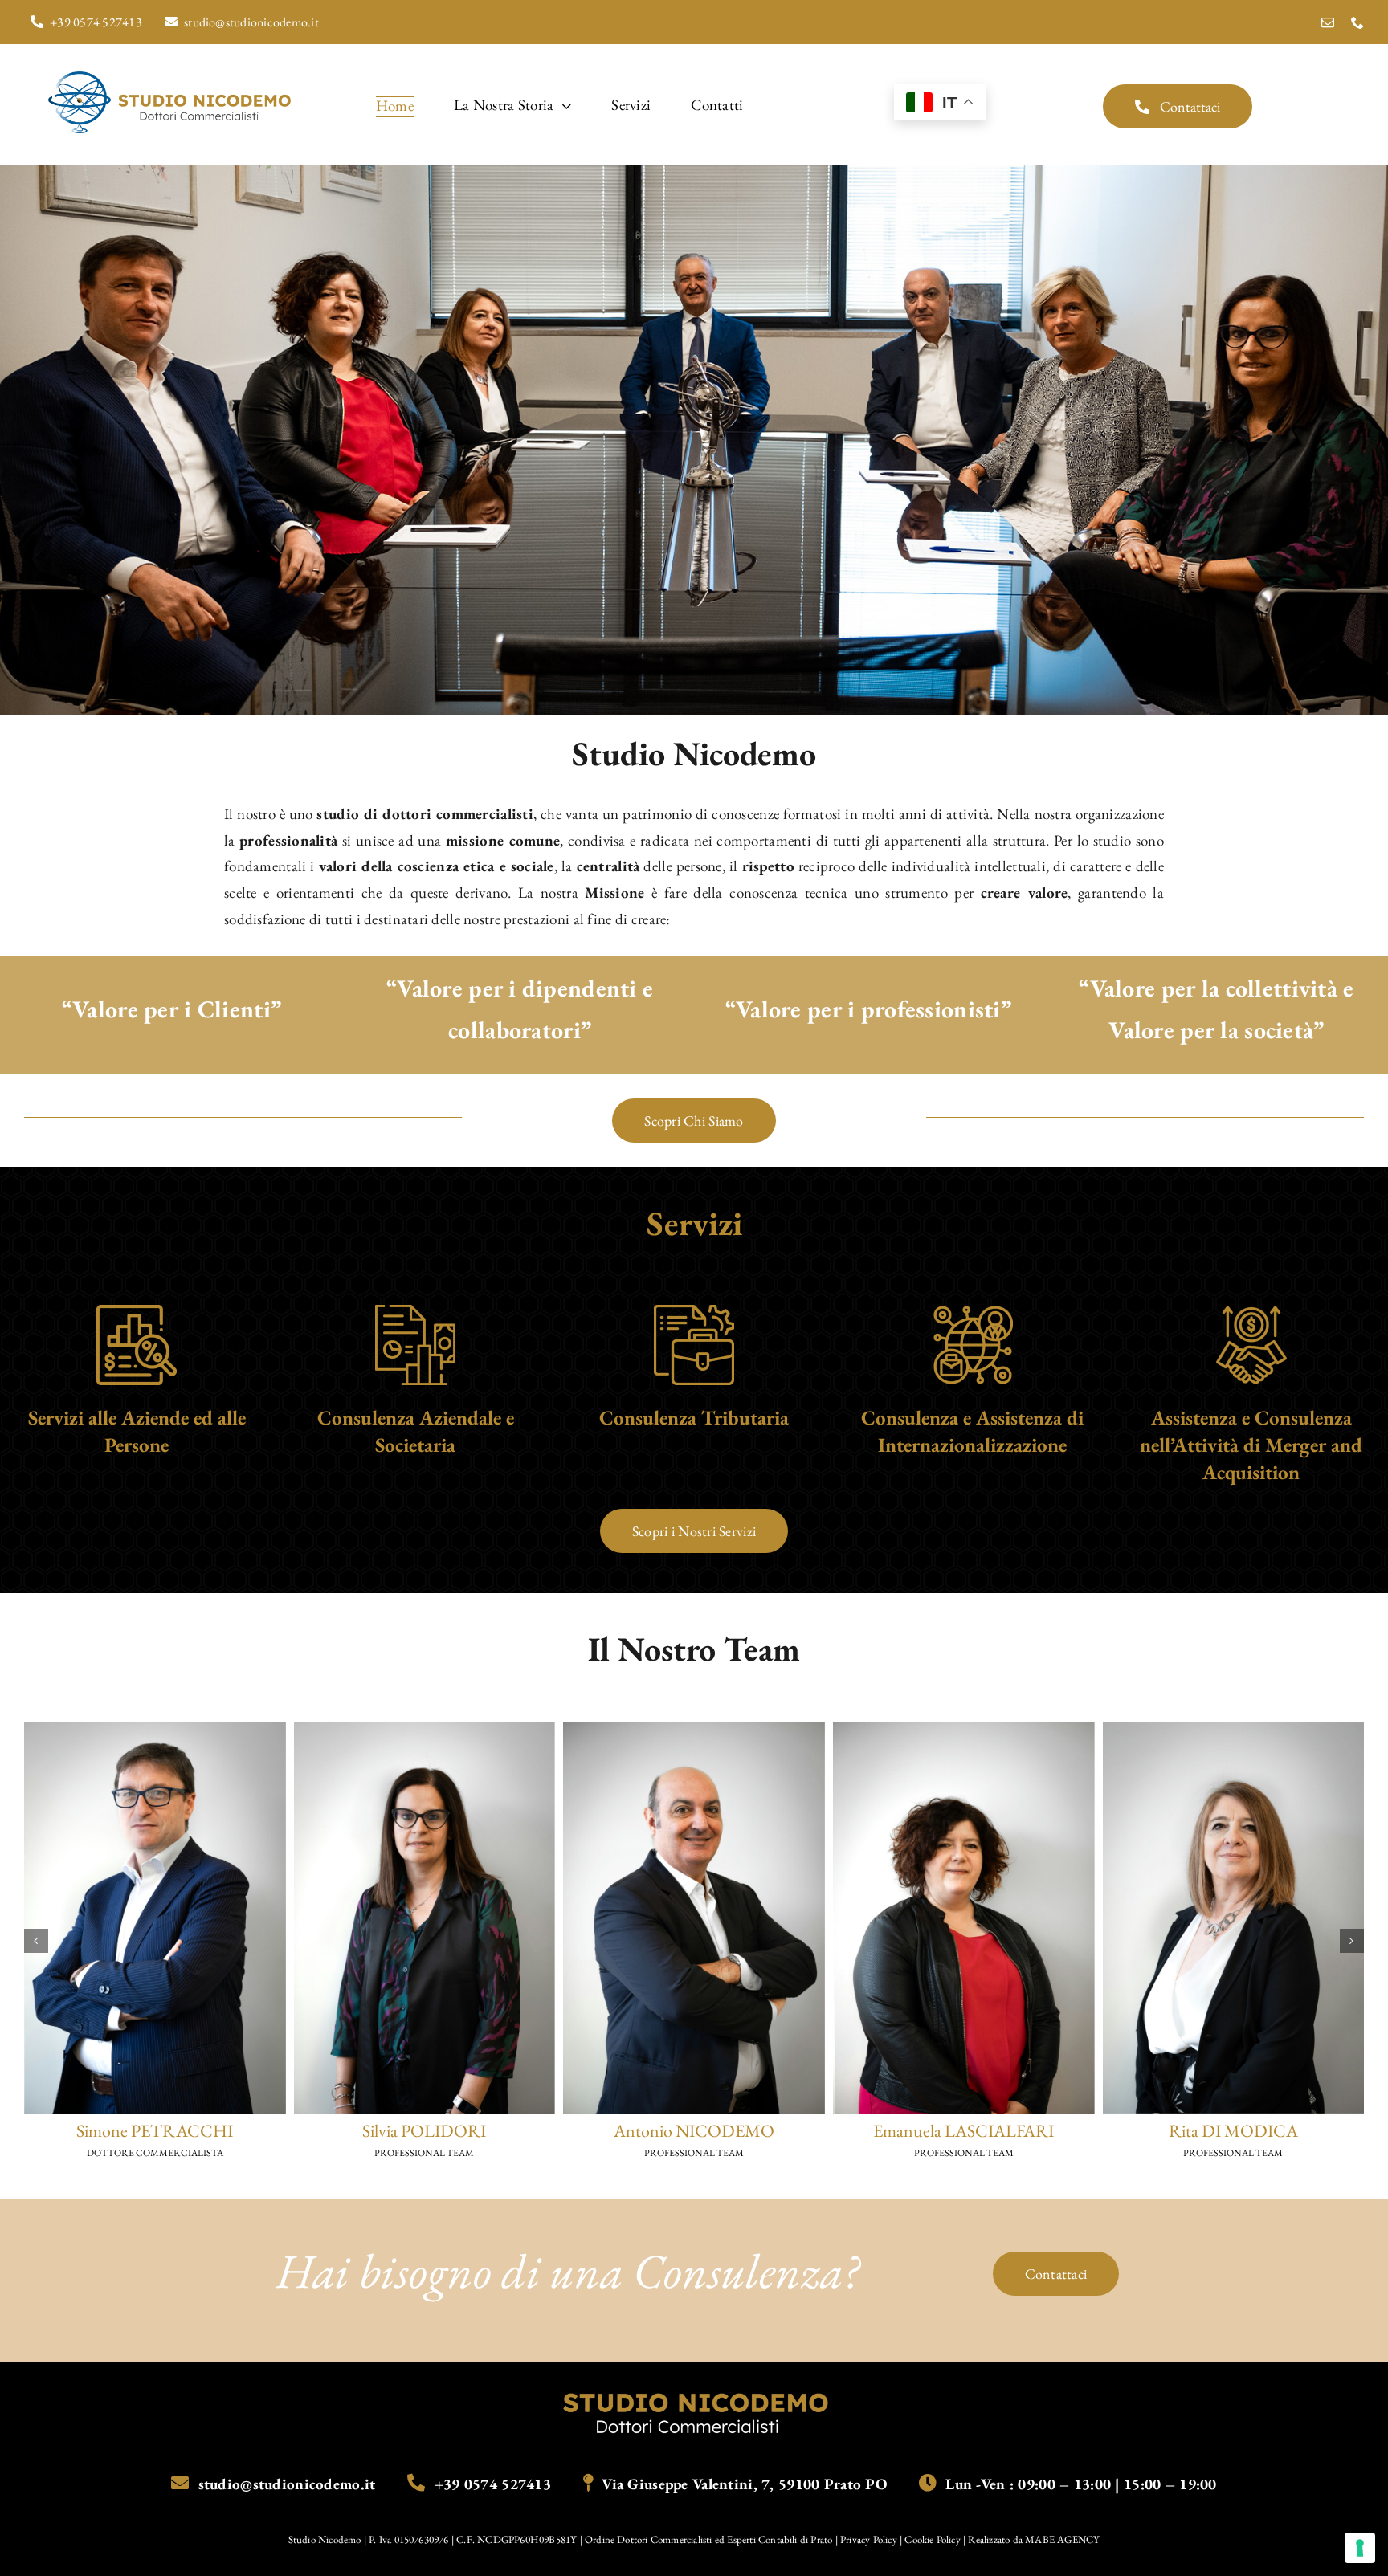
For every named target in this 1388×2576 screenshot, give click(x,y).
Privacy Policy (870, 2539)
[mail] (1328, 22)
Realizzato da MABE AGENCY (1034, 2539)
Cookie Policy (933, 2539)
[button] (36, 1941)
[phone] (1357, 22)
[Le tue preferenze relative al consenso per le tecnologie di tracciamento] (1360, 2548)
